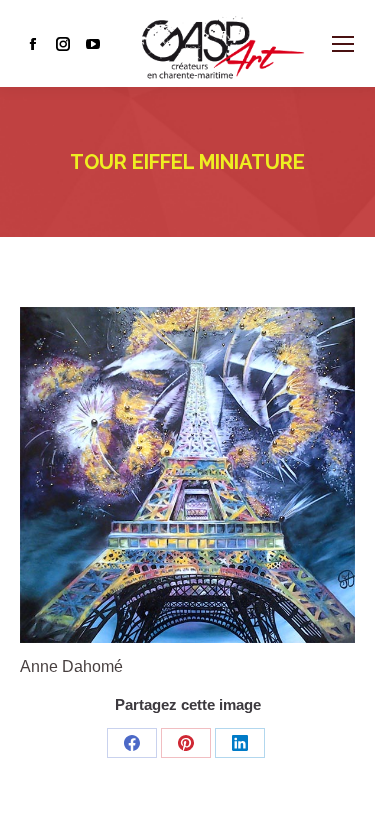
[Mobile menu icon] (343, 44)
